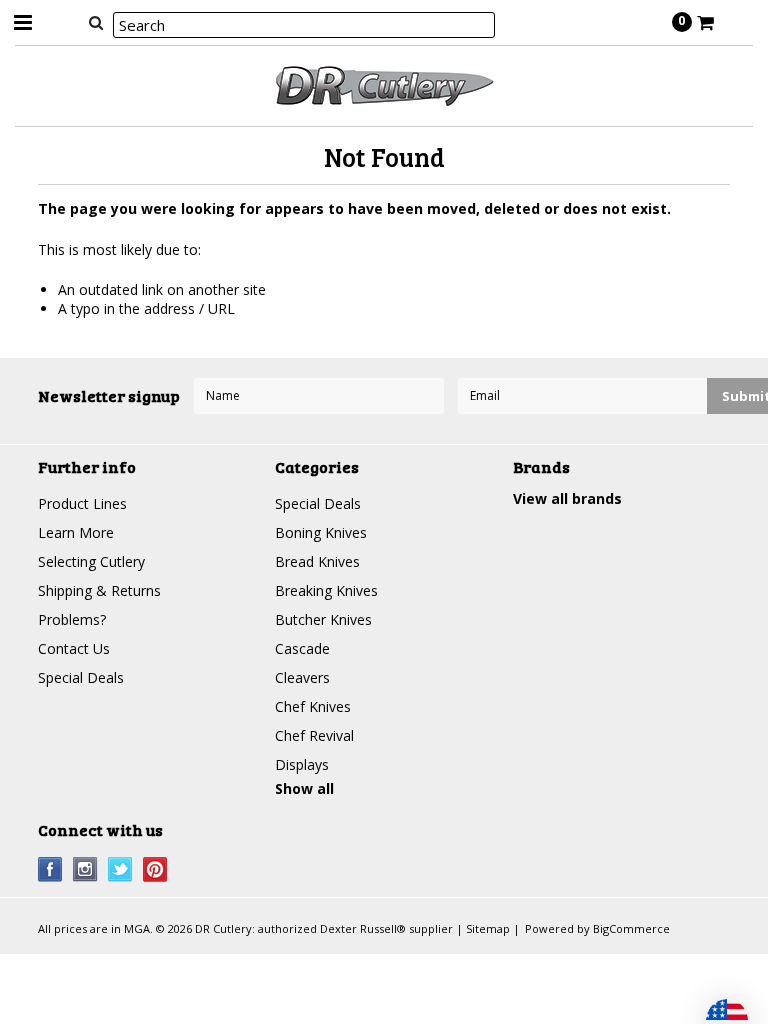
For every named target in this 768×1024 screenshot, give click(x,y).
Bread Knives (317, 561)
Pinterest (155, 869)
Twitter (120, 869)
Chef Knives (313, 706)
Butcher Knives (323, 619)
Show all (304, 788)
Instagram (85, 869)
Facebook (50, 869)
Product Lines (82, 503)
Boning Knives (321, 532)
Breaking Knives (326, 590)
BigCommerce (631, 928)
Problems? (72, 619)
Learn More (76, 532)
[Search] (95, 22)
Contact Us (74, 648)
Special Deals (81, 677)
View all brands (567, 498)
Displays (302, 764)
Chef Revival (314, 735)
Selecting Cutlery (91, 561)
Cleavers (302, 677)
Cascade (302, 648)
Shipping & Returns (99, 590)
